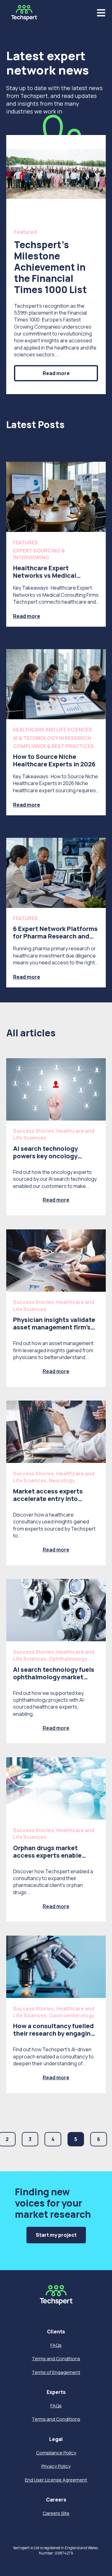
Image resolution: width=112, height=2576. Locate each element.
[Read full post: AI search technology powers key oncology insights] (56, 1089)
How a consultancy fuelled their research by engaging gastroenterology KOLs (54, 2033)
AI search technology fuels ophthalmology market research (54, 1677)
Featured (25, 232)
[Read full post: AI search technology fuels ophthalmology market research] (56, 1610)
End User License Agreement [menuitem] (56, 2480)
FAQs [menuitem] (56, 2345)
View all (15, 441)
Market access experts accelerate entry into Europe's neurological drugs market (56, 1502)
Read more (56, 373)
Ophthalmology (68, 1659)
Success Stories (33, 1131)
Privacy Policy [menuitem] (56, 2466)
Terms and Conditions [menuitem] (56, 2359)
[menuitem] (56, 2332)
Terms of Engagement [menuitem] (56, 2372)
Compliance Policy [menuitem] (56, 2453)
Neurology (62, 1480)
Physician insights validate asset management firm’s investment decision (54, 1327)
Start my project (56, 2235)
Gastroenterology (72, 2015)
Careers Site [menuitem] (56, 2513)
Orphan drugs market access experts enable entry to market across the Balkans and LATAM (54, 1859)
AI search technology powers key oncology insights (45, 1156)
